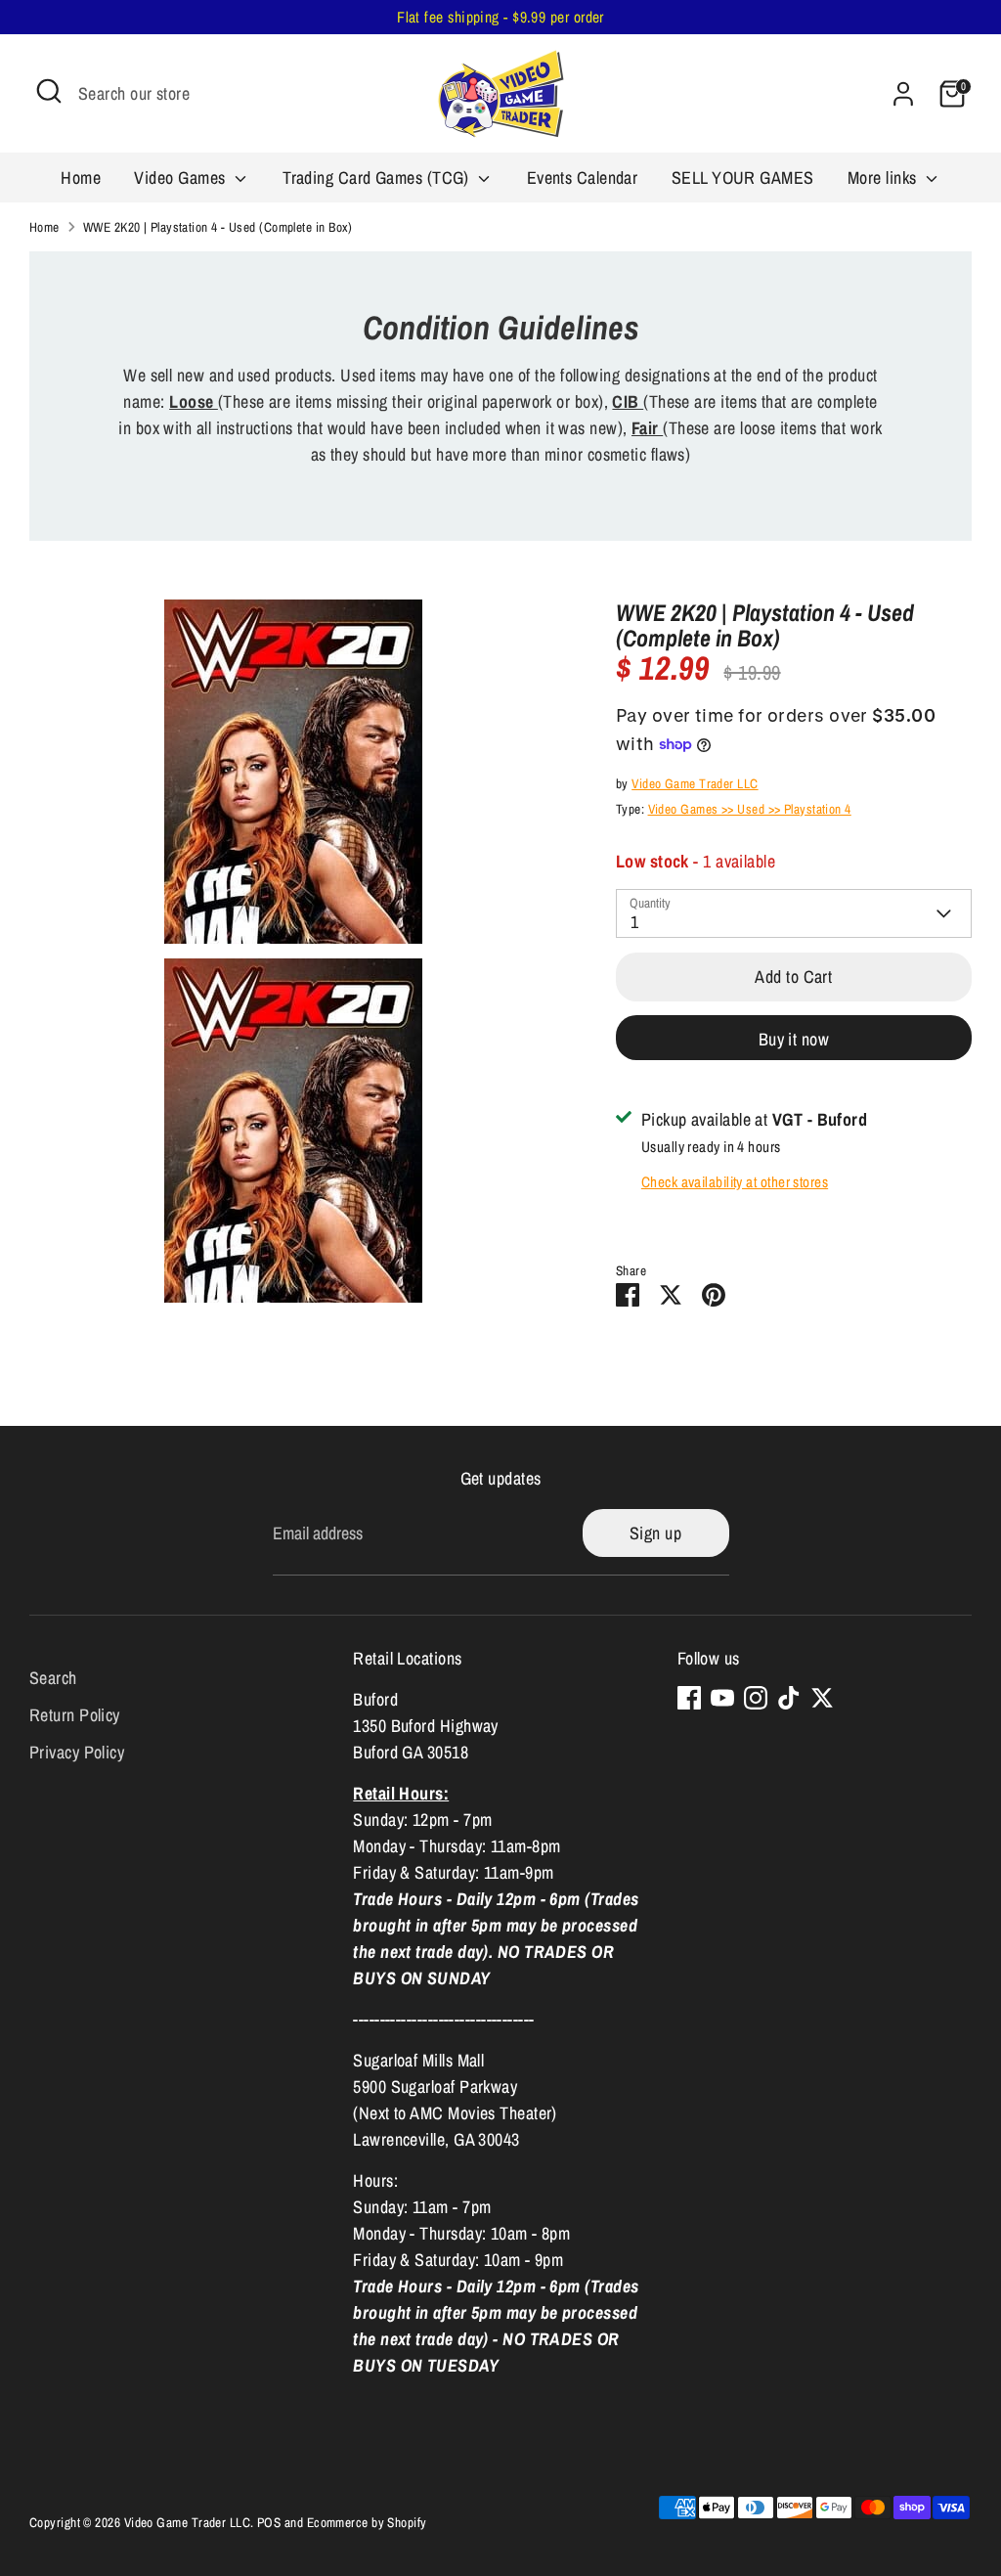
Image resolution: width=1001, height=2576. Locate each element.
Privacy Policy (77, 1752)
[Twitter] (822, 1698)
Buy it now (794, 1039)
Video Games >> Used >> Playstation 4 (750, 809)
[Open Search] (49, 91)
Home (81, 178)
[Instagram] (756, 1698)
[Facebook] (689, 1698)
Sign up (655, 1533)
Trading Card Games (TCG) (378, 178)
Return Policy (75, 1715)
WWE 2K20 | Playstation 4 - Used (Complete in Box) (218, 227)
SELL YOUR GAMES (743, 178)
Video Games (181, 178)
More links (884, 178)
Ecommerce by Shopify (367, 2522)
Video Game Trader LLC (695, 783)
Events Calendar (583, 178)
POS (269, 2522)
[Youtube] (722, 1698)
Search (53, 1678)
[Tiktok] (789, 1698)
